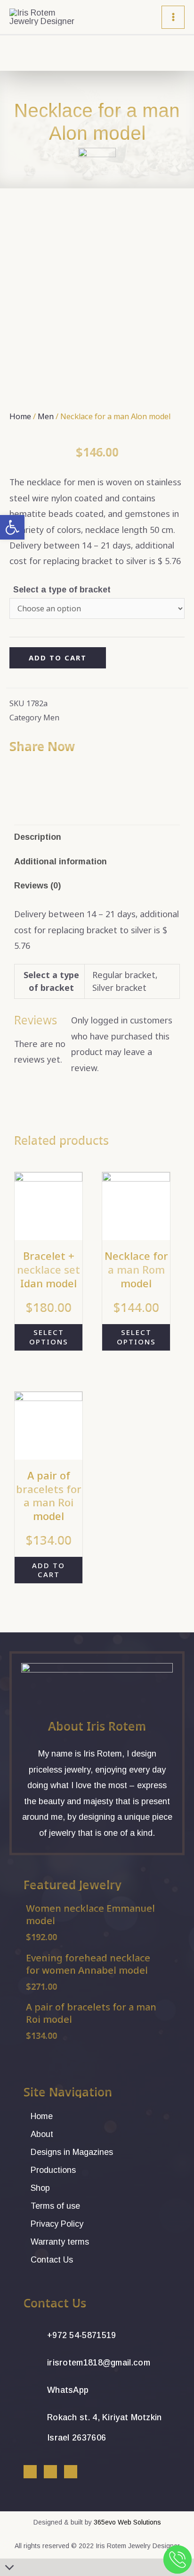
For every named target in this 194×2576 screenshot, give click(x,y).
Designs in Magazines (72, 2152)
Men (46, 416)
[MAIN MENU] (173, 17)
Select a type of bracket (62, 590)
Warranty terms (60, 2242)
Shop (40, 2188)
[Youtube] (71, 2472)
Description (38, 837)
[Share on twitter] (19, 770)
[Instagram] (50, 2472)
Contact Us (52, 2260)
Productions (53, 2170)
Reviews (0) (37, 886)
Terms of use (55, 2206)
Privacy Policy (57, 2224)
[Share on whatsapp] (26, 770)
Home (20, 416)
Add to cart (58, 658)
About (42, 2134)
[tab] (97, 837)
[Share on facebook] (13, 770)
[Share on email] (32, 770)
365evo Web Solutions (127, 2522)
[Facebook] (30, 2472)
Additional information (61, 861)
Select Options (49, 1337)
